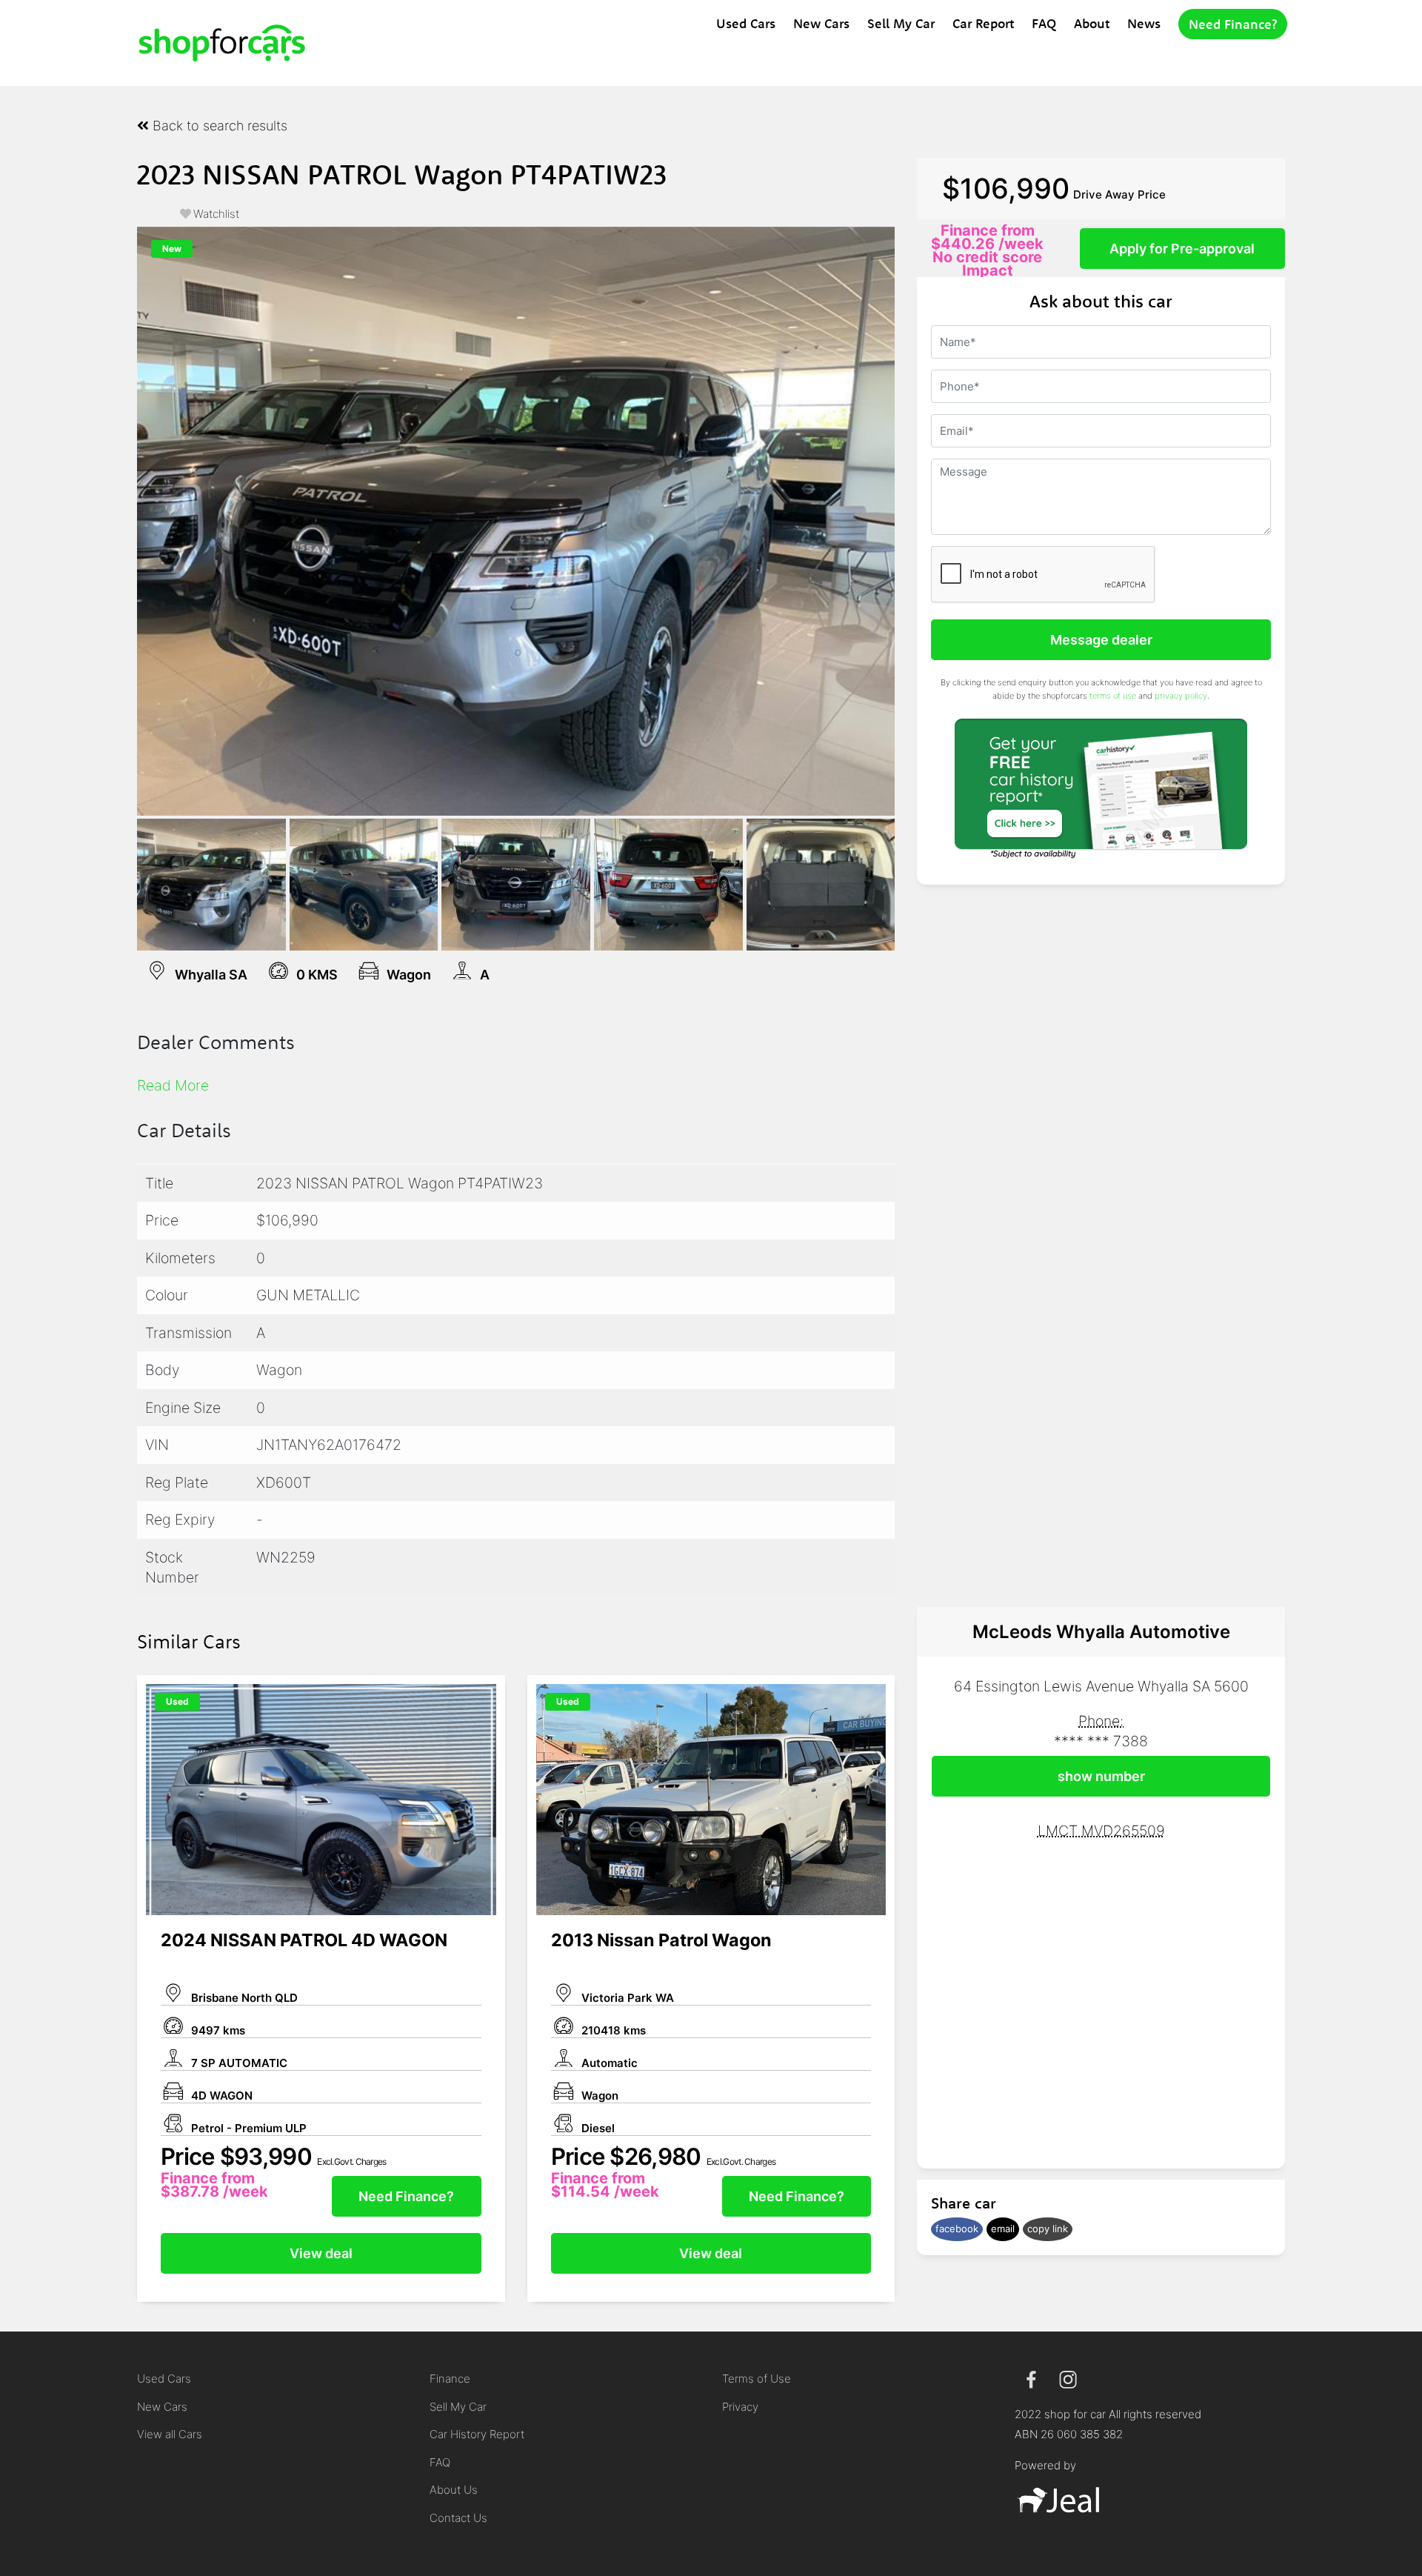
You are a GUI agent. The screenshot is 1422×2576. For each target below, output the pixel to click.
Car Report (983, 23)
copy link (1048, 2229)
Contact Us (458, 2518)
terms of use (1113, 696)
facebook (957, 2229)
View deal (321, 2253)
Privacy (740, 2407)
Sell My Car (901, 23)
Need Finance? (1233, 24)
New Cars (821, 23)
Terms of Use (757, 2379)
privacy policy (1181, 696)
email (1003, 2229)
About (1092, 23)
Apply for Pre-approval (1182, 249)
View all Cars (170, 2434)
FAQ (1044, 23)
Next (917, 521)
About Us (454, 2490)
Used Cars (746, 23)
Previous (115, 521)
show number (1101, 1776)
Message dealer (1101, 640)
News (1144, 23)
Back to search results (218, 126)
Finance (450, 2379)
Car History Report (477, 2434)
